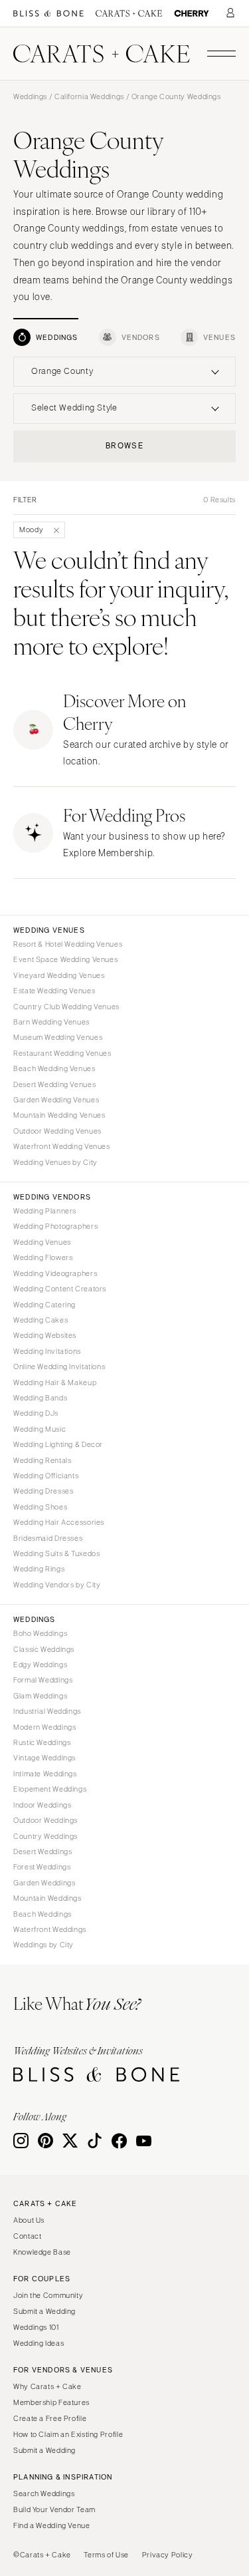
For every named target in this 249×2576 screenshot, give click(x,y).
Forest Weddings (42, 1867)
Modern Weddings (44, 1727)
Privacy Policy (168, 2555)
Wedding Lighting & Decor (58, 1444)
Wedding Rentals (42, 1460)
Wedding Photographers (55, 1226)
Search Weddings (44, 2494)
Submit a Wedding (44, 2311)
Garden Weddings (44, 1883)
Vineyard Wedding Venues (59, 975)
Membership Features (51, 2402)
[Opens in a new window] (48, 14)
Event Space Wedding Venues (65, 959)
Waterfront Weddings (50, 1929)
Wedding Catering (44, 1305)
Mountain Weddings (47, 1898)
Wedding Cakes (41, 1320)
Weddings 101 (36, 2327)
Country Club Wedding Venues (66, 1007)
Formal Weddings (43, 1680)
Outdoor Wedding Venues (57, 1131)
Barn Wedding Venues (51, 1022)
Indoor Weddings (42, 1805)
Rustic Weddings (42, 1742)
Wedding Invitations (47, 1351)
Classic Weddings (44, 1649)
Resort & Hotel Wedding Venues (68, 944)
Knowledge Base (42, 2252)
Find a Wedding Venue (52, 2525)
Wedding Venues (42, 1242)
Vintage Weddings (44, 1758)
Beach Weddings (42, 1914)
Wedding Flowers (43, 1257)
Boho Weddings (40, 1633)
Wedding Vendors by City (57, 1585)
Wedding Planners (45, 1211)
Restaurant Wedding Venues (62, 1053)
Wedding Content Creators (60, 1289)
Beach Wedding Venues (54, 1068)
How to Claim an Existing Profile (68, 2434)
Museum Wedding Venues (58, 1037)
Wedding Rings (39, 1569)
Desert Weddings (42, 1851)
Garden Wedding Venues (56, 1100)
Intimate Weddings (45, 1774)
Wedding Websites (45, 1335)
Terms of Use (106, 2555)
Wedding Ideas (39, 2343)
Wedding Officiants (46, 1476)
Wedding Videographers (55, 1273)
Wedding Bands (40, 1398)
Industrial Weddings (47, 1711)
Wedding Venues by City (55, 1162)
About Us (29, 2220)
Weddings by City (43, 1945)
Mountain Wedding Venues (59, 1115)
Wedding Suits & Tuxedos (57, 1553)
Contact (27, 2236)
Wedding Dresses (43, 1491)
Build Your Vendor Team (54, 2509)
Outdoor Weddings (45, 1820)
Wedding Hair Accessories (59, 1522)
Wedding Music (40, 1429)
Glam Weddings (40, 1696)
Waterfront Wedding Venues (62, 1146)
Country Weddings (45, 1836)
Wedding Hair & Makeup (55, 1382)
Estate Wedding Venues (54, 991)
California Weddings (89, 96)
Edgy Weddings (40, 1665)
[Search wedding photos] (192, 14)
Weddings (30, 96)
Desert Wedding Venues (54, 1084)
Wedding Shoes (40, 1507)
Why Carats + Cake (47, 2386)
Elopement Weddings (50, 1789)
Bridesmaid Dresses (48, 1538)
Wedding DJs (36, 1413)
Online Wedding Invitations (59, 1367)
